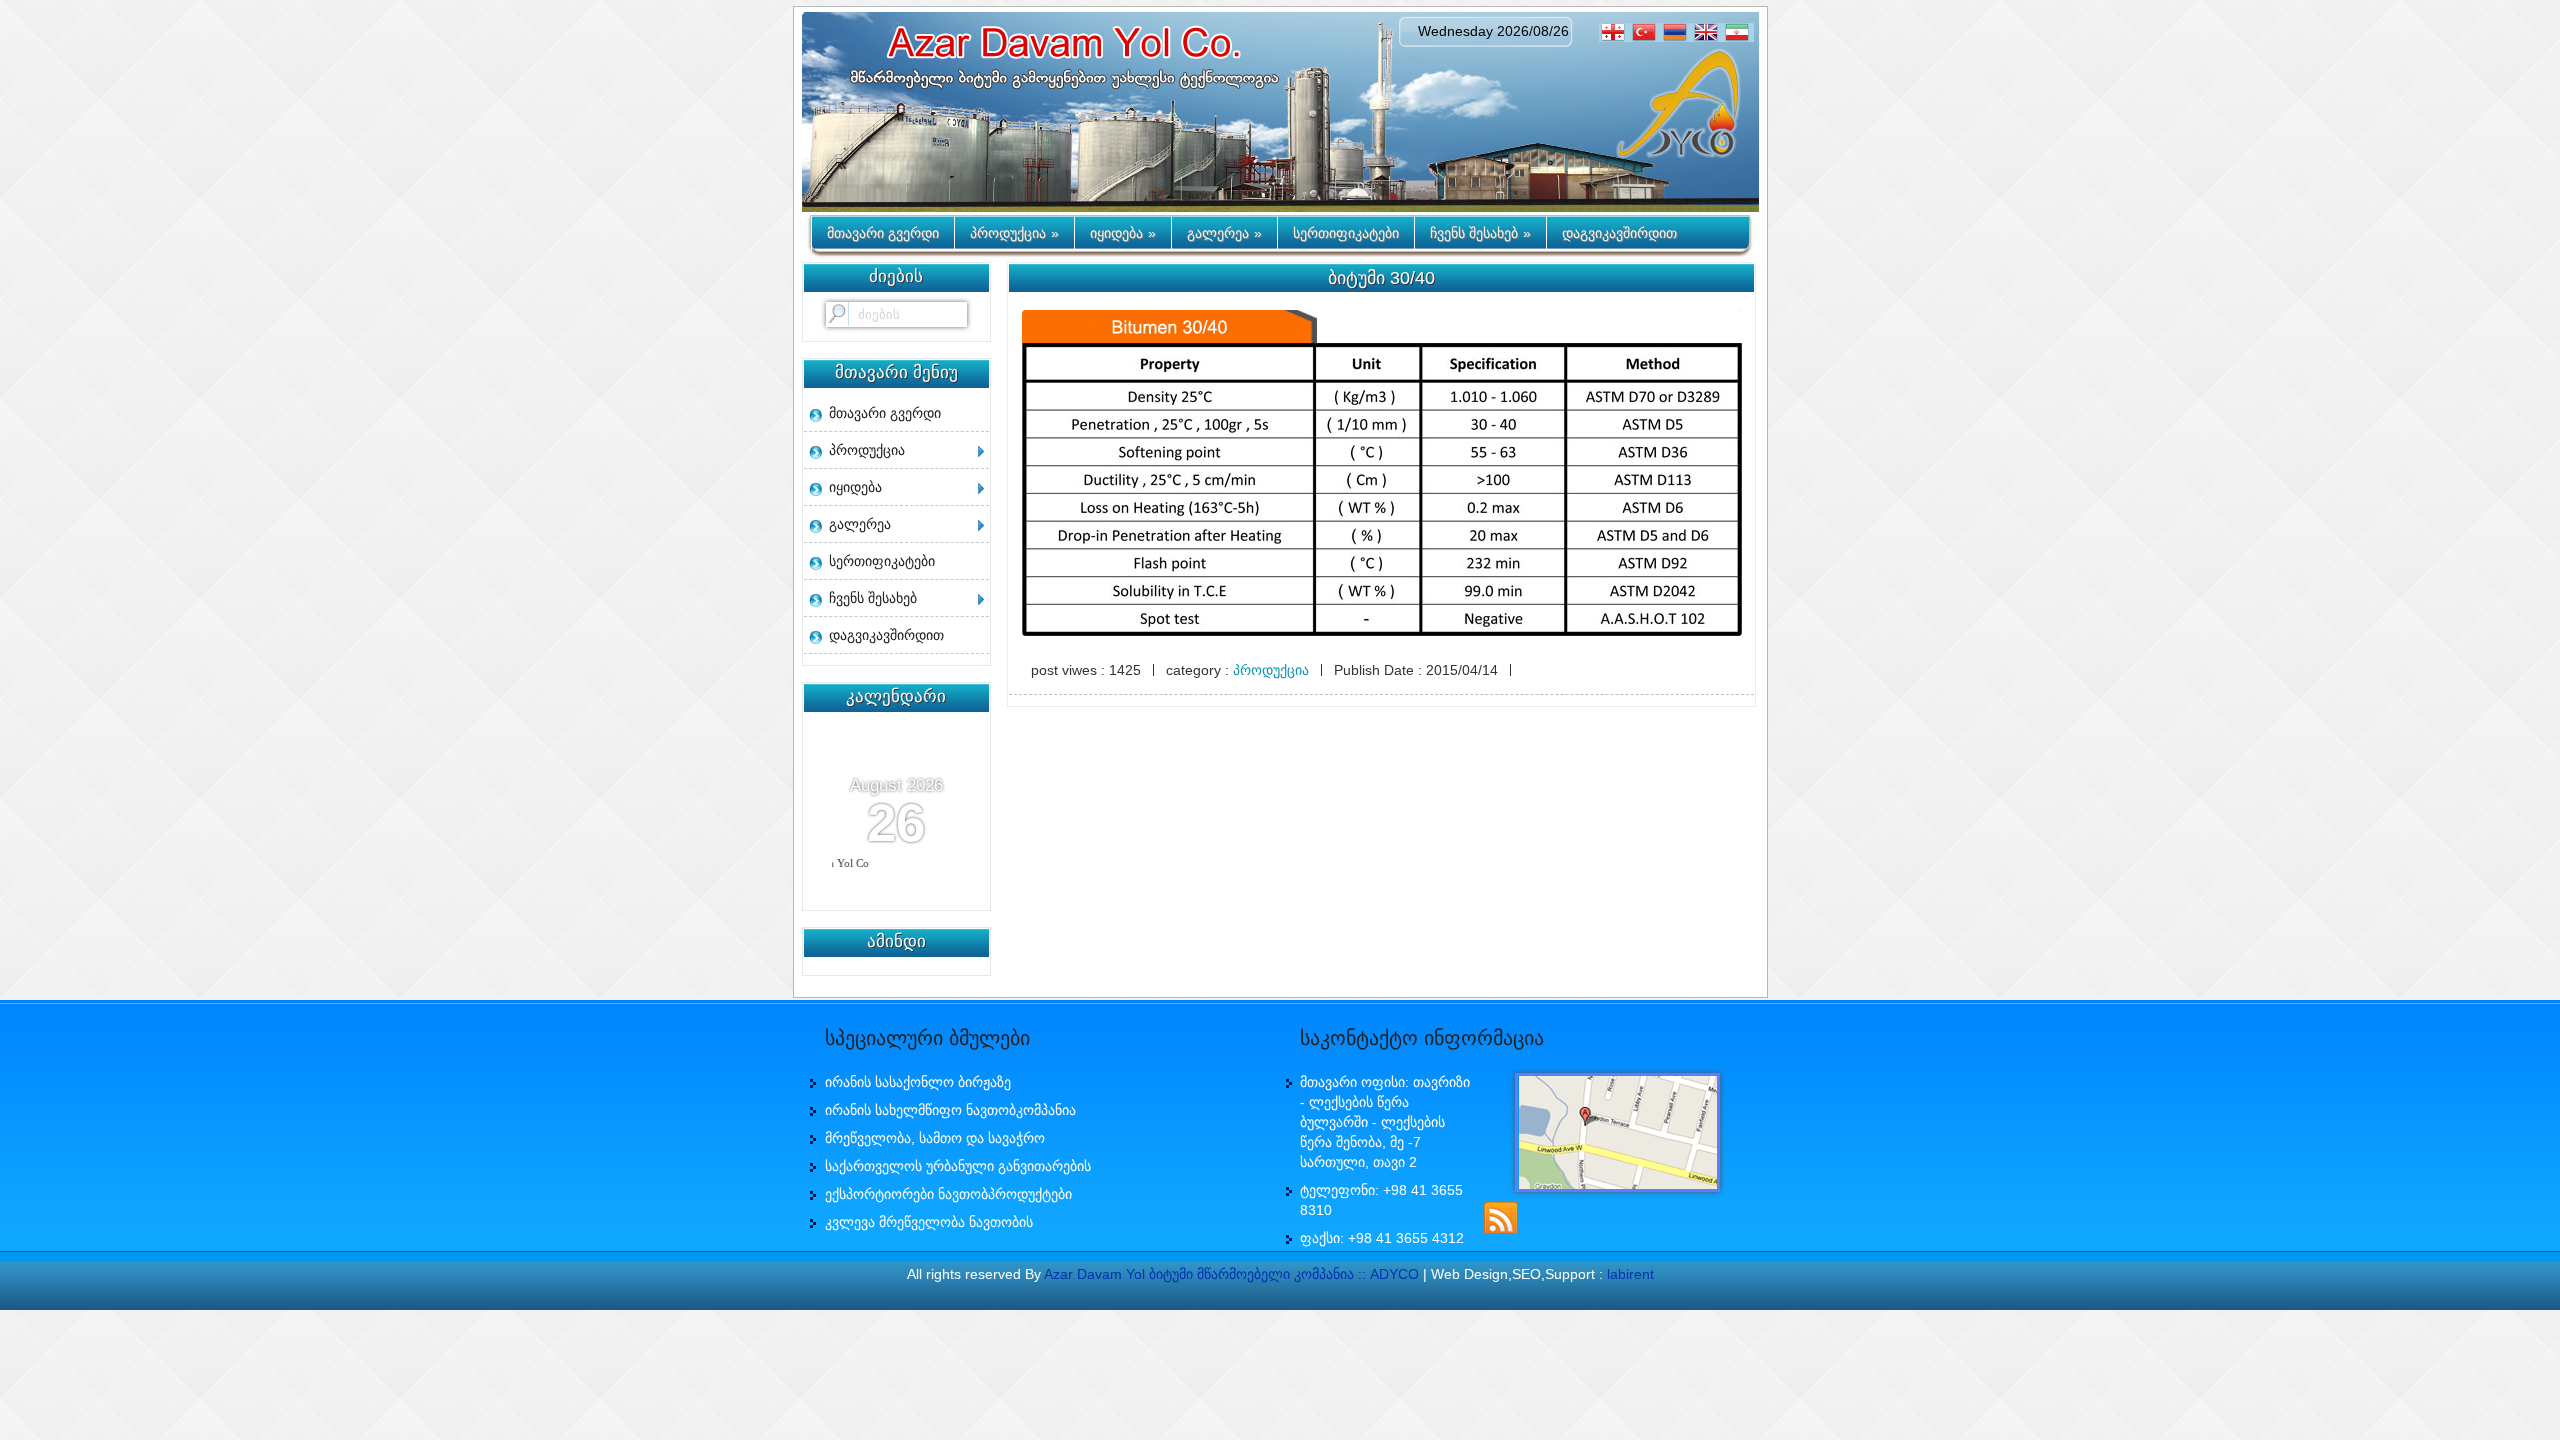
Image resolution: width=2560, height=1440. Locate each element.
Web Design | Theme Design (1280, 1297)
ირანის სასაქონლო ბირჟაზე (918, 1082)
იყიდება (1123, 233)
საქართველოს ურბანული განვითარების (958, 1166)
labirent (1630, 1274)
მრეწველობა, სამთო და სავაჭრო (935, 1138)
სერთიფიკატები (1346, 233)
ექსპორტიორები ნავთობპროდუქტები (948, 1194)
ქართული (1615, 32)
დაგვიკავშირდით (1619, 233)
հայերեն (1677, 32)
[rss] (1500, 1216)
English (1708, 32)
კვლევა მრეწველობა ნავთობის (929, 1222)
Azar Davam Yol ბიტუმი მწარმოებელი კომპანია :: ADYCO (1231, 1274)
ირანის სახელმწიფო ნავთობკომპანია (950, 1110)
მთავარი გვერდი (883, 233)
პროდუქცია (1014, 233)
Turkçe (1646, 32)
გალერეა (1224, 233)
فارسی (1739, 32)
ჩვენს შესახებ (1480, 233)
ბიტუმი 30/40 (1381, 278)
